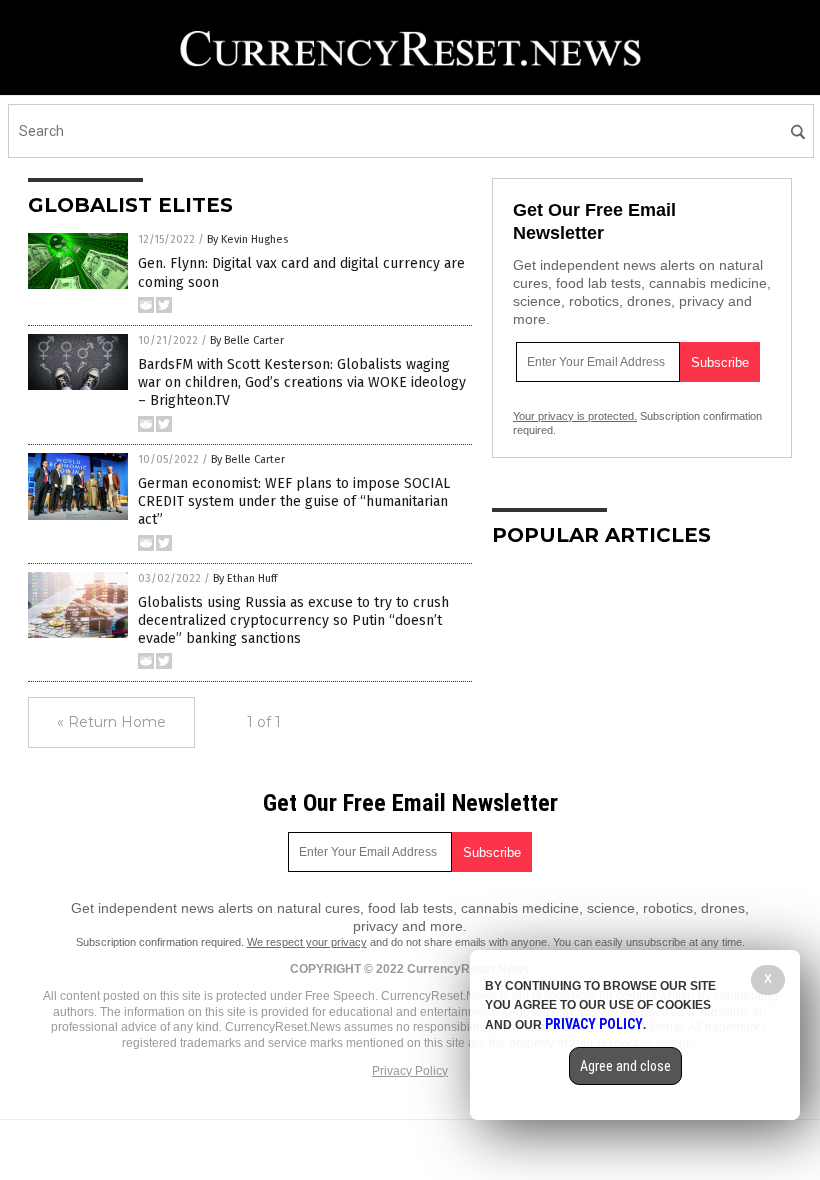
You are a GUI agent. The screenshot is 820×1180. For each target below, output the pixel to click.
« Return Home (111, 722)
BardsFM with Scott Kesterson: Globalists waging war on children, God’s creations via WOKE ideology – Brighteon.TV (302, 382)
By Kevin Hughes (247, 239)
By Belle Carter (247, 340)
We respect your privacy (307, 942)
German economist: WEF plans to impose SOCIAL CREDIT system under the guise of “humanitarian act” (294, 501)
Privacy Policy (410, 1071)
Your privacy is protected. (575, 416)
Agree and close (625, 1066)
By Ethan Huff (245, 578)
